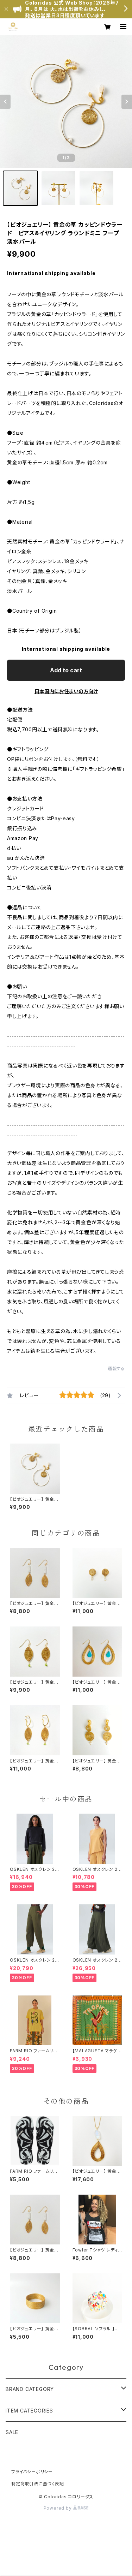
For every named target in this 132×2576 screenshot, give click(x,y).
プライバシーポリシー (32, 2472)
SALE (12, 2432)
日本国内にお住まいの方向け (66, 691)
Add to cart (66, 670)
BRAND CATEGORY (30, 2389)
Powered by (58, 2508)
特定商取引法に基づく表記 (38, 2484)
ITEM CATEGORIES (29, 2411)
